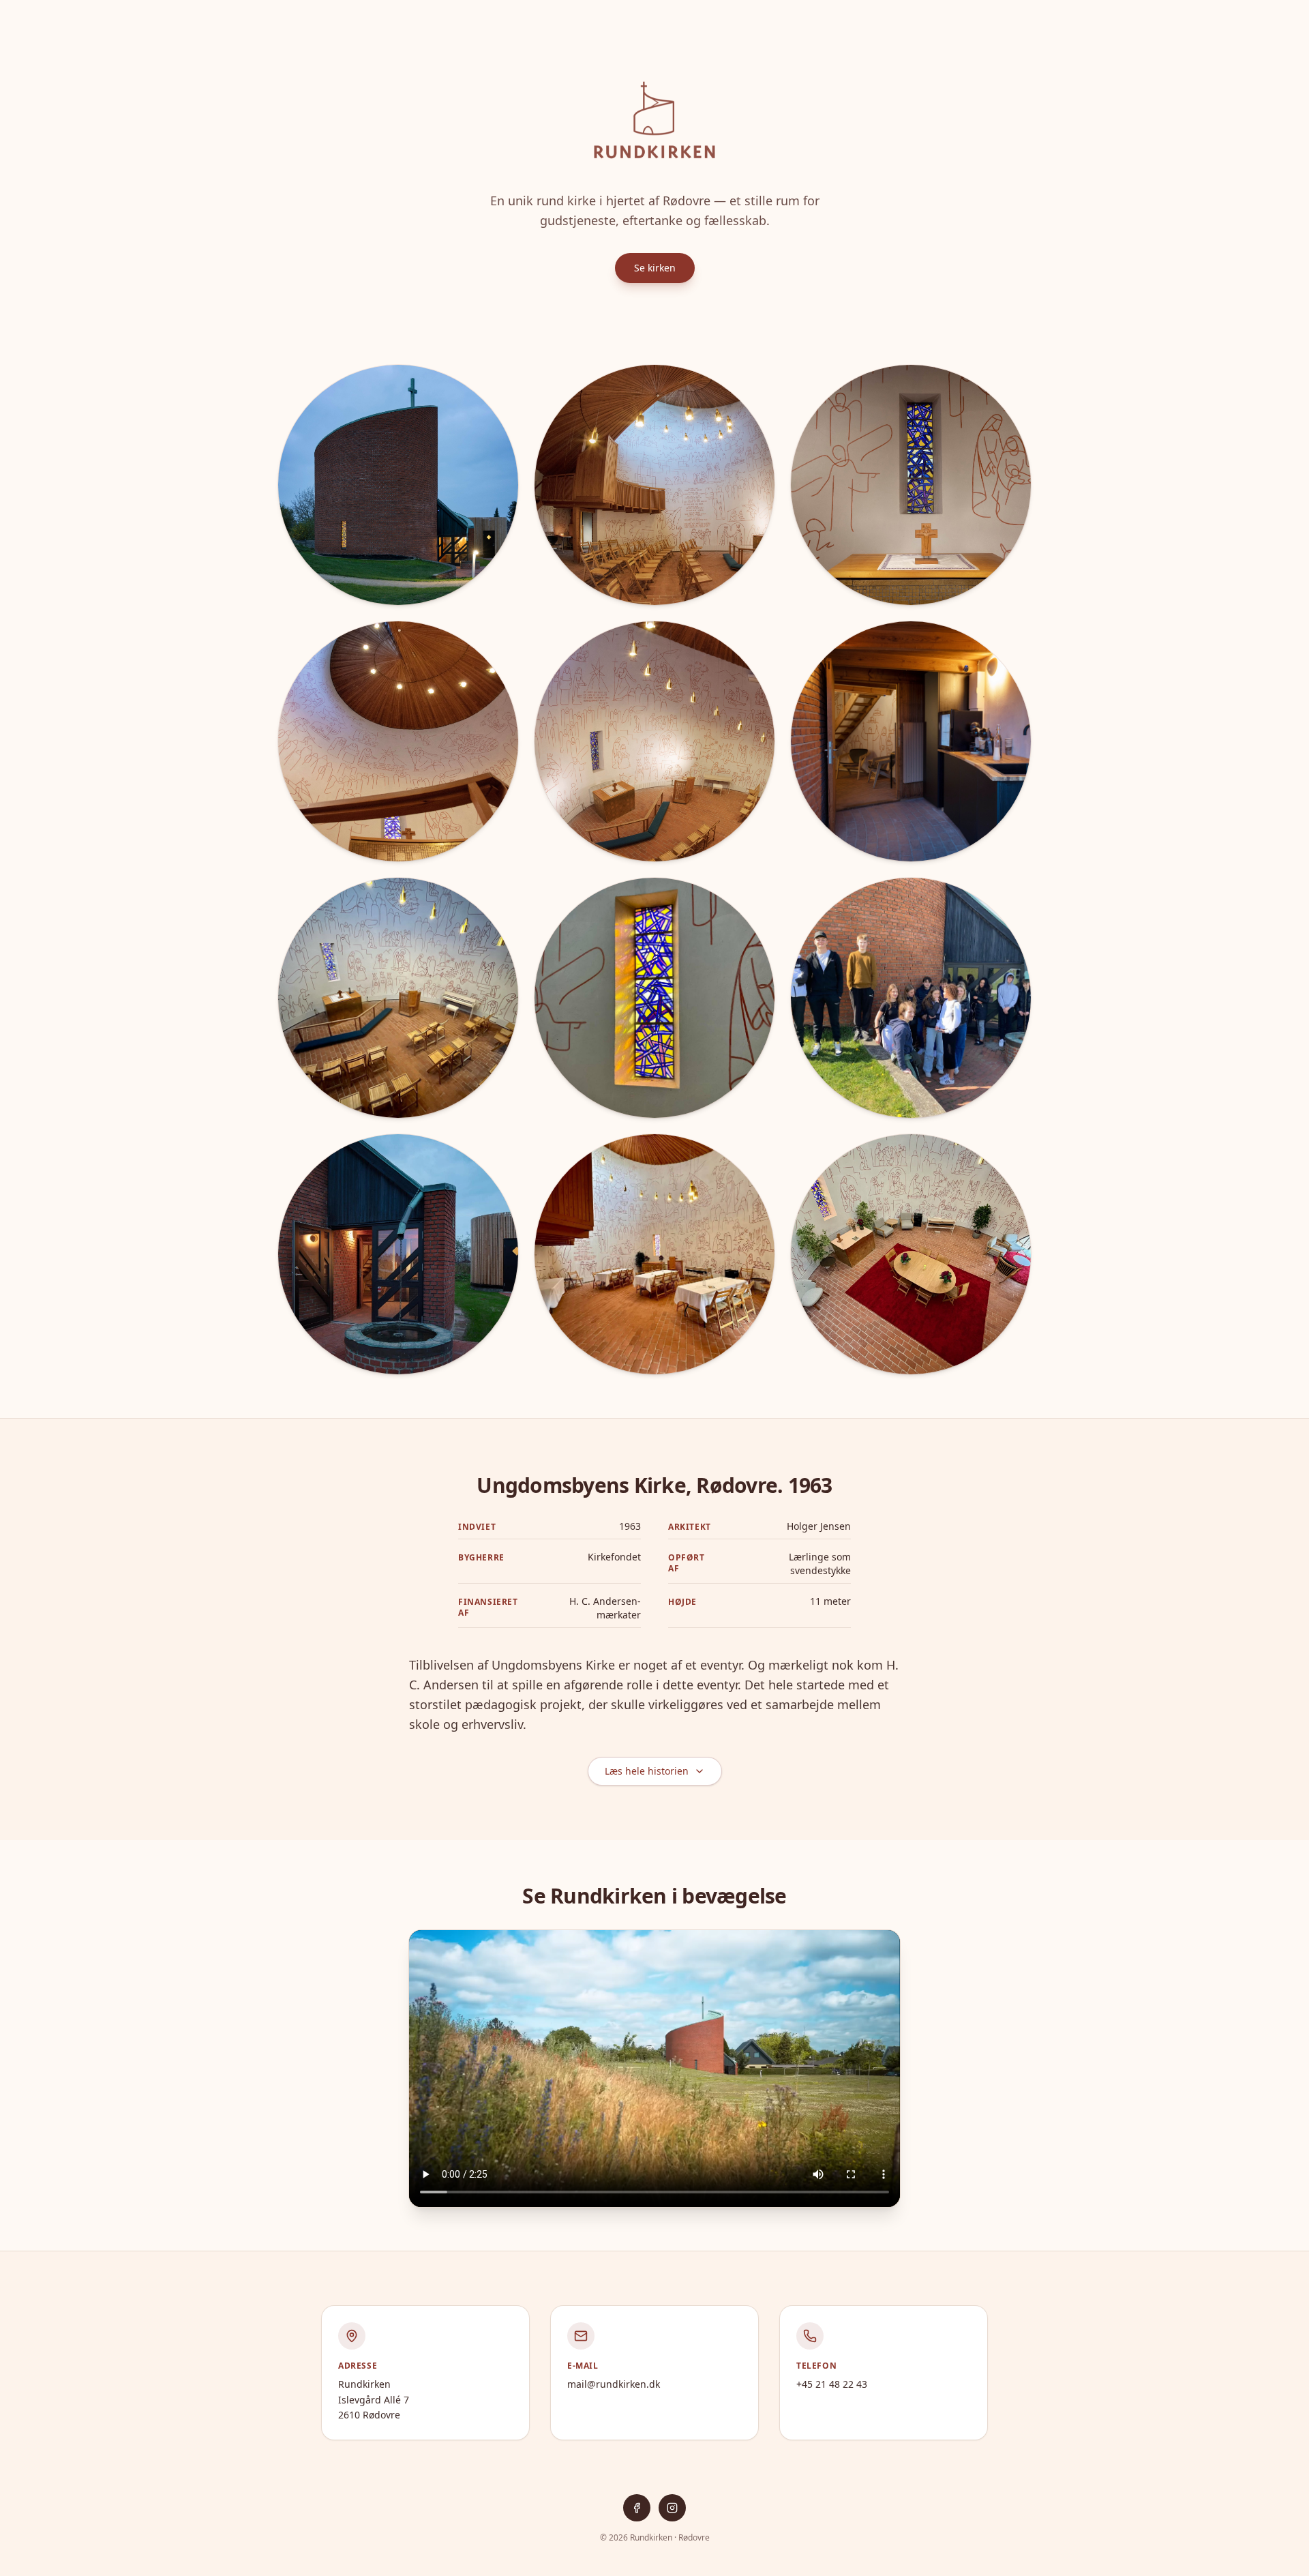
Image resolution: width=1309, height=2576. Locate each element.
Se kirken (655, 268)
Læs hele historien (647, 1771)
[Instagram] (672, 2508)
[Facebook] (637, 2508)
